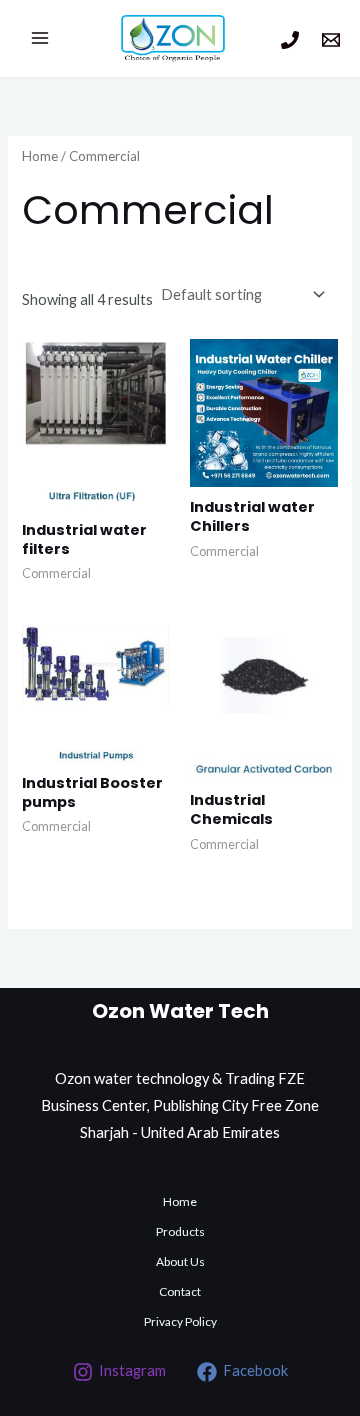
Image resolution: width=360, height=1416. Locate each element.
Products (180, 1231)
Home (40, 156)
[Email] (331, 40)
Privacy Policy (180, 1321)
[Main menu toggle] (40, 38)
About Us (180, 1261)
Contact (180, 1291)
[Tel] (290, 40)
